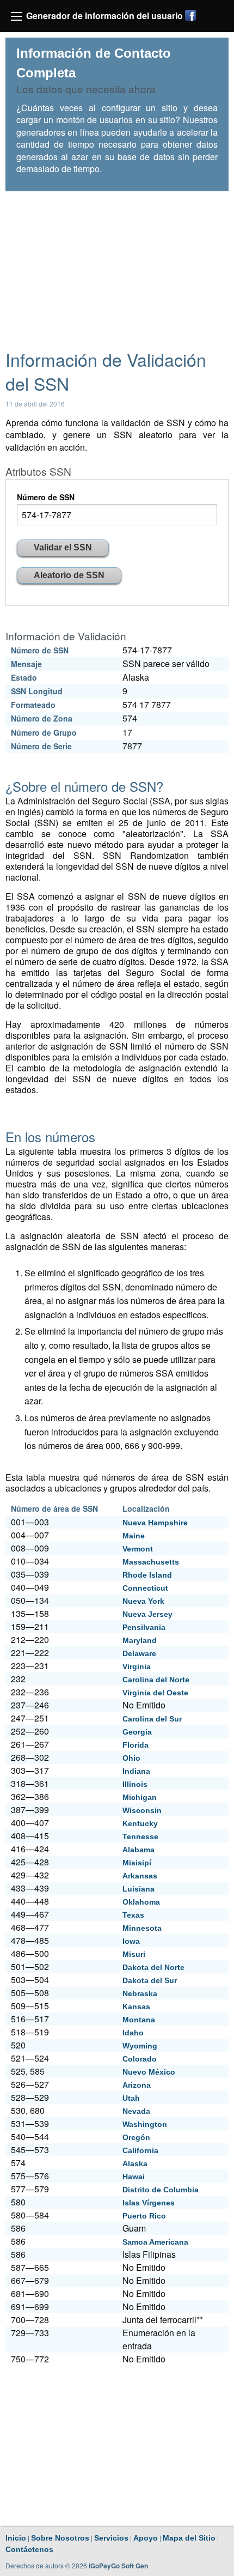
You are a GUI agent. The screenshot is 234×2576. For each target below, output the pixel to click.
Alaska (135, 2163)
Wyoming (140, 2046)
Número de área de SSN (54, 1508)
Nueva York (143, 1601)
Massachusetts (151, 1562)
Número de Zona (42, 718)
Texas (133, 1915)
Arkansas (140, 1876)
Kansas (136, 2007)
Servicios (111, 2538)
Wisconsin (142, 1810)
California (140, 2150)
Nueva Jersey (147, 1614)
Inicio (16, 2538)
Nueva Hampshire (155, 1523)
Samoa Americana (155, 2242)
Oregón (136, 2137)
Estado (24, 677)
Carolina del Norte (156, 1680)
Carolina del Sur (152, 1719)
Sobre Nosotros (60, 2538)
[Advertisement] (117, 265)
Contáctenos (29, 2549)
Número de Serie (41, 746)
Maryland (140, 1640)
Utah (131, 2098)
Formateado (33, 705)
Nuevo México (149, 2072)
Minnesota (142, 1928)
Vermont (138, 1549)
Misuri (134, 1954)
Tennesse (140, 1836)
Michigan (140, 1797)
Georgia (137, 1732)
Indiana (136, 1771)
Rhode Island (147, 1575)
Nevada (136, 2111)
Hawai (134, 2177)
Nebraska (140, 1993)
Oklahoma (141, 1902)
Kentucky (140, 1823)
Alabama (138, 1850)
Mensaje (26, 664)
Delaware (139, 1653)
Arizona (137, 2085)
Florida (136, 1745)
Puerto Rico (144, 2216)
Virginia (137, 1666)
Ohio (131, 1758)
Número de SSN (46, 497)
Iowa (131, 1941)
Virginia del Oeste (155, 1693)
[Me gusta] (190, 15)
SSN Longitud (37, 691)
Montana (139, 2020)
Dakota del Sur (150, 1980)
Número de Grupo (44, 732)
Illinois (135, 1784)
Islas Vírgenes (149, 2203)
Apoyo (146, 2538)
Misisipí (137, 1863)
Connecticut (145, 1588)
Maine (134, 1536)
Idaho (133, 2033)
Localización (146, 1508)
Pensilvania (144, 1627)
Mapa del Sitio (189, 2538)
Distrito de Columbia (161, 2190)
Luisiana (138, 1889)
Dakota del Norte (153, 1967)
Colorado (140, 2059)
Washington (145, 2124)
